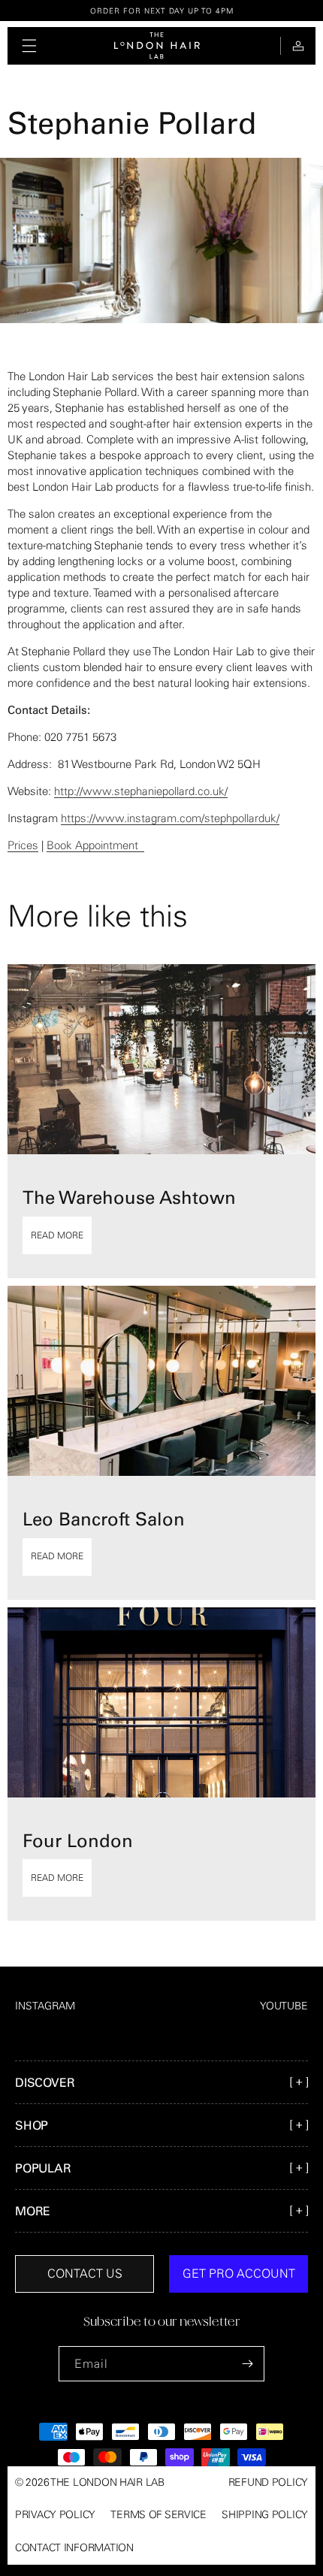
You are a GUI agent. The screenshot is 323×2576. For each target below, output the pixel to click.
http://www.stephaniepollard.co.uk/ (141, 791)
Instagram (45, 2006)
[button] (29, 46)
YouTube (284, 2006)
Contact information (74, 2547)
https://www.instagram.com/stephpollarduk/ (170, 818)
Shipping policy (265, 2514)
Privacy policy (55, 2514)
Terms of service (158, 2514)
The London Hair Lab (107, 2482)
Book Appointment (95, 845)
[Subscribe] (247, 2364)
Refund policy (268, 2482)
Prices (23, 845)
